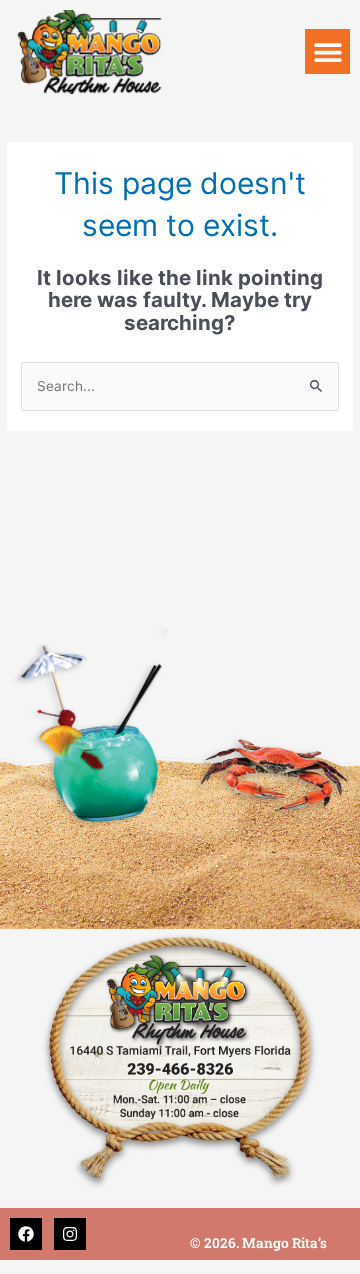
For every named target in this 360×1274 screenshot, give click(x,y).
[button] (327, 51)
